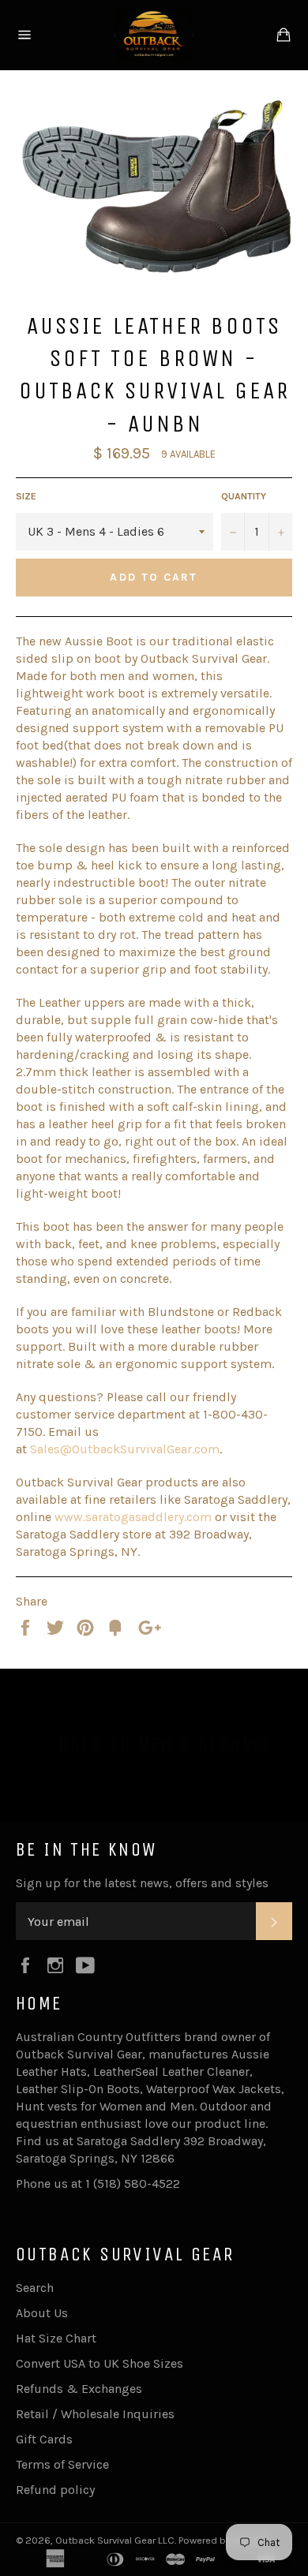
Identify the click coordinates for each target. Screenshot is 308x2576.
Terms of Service (62, 2464)
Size (26, 496)
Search (35, 2288)
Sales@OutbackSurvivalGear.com (125, 1449)
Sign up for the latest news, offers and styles (142, 1883)
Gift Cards (44, 2439)
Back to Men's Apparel (162, 1744)
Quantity (244, 496)
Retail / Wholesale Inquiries (95, 2414)
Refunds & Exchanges (79, 2389)
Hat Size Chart (56, 2338)
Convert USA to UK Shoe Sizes (100, 2363)
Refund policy (55, 2490)
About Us (42, 2313)
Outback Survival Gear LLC (115, 2540)
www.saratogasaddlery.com (133, 1517)
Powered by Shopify (223, 2540)
